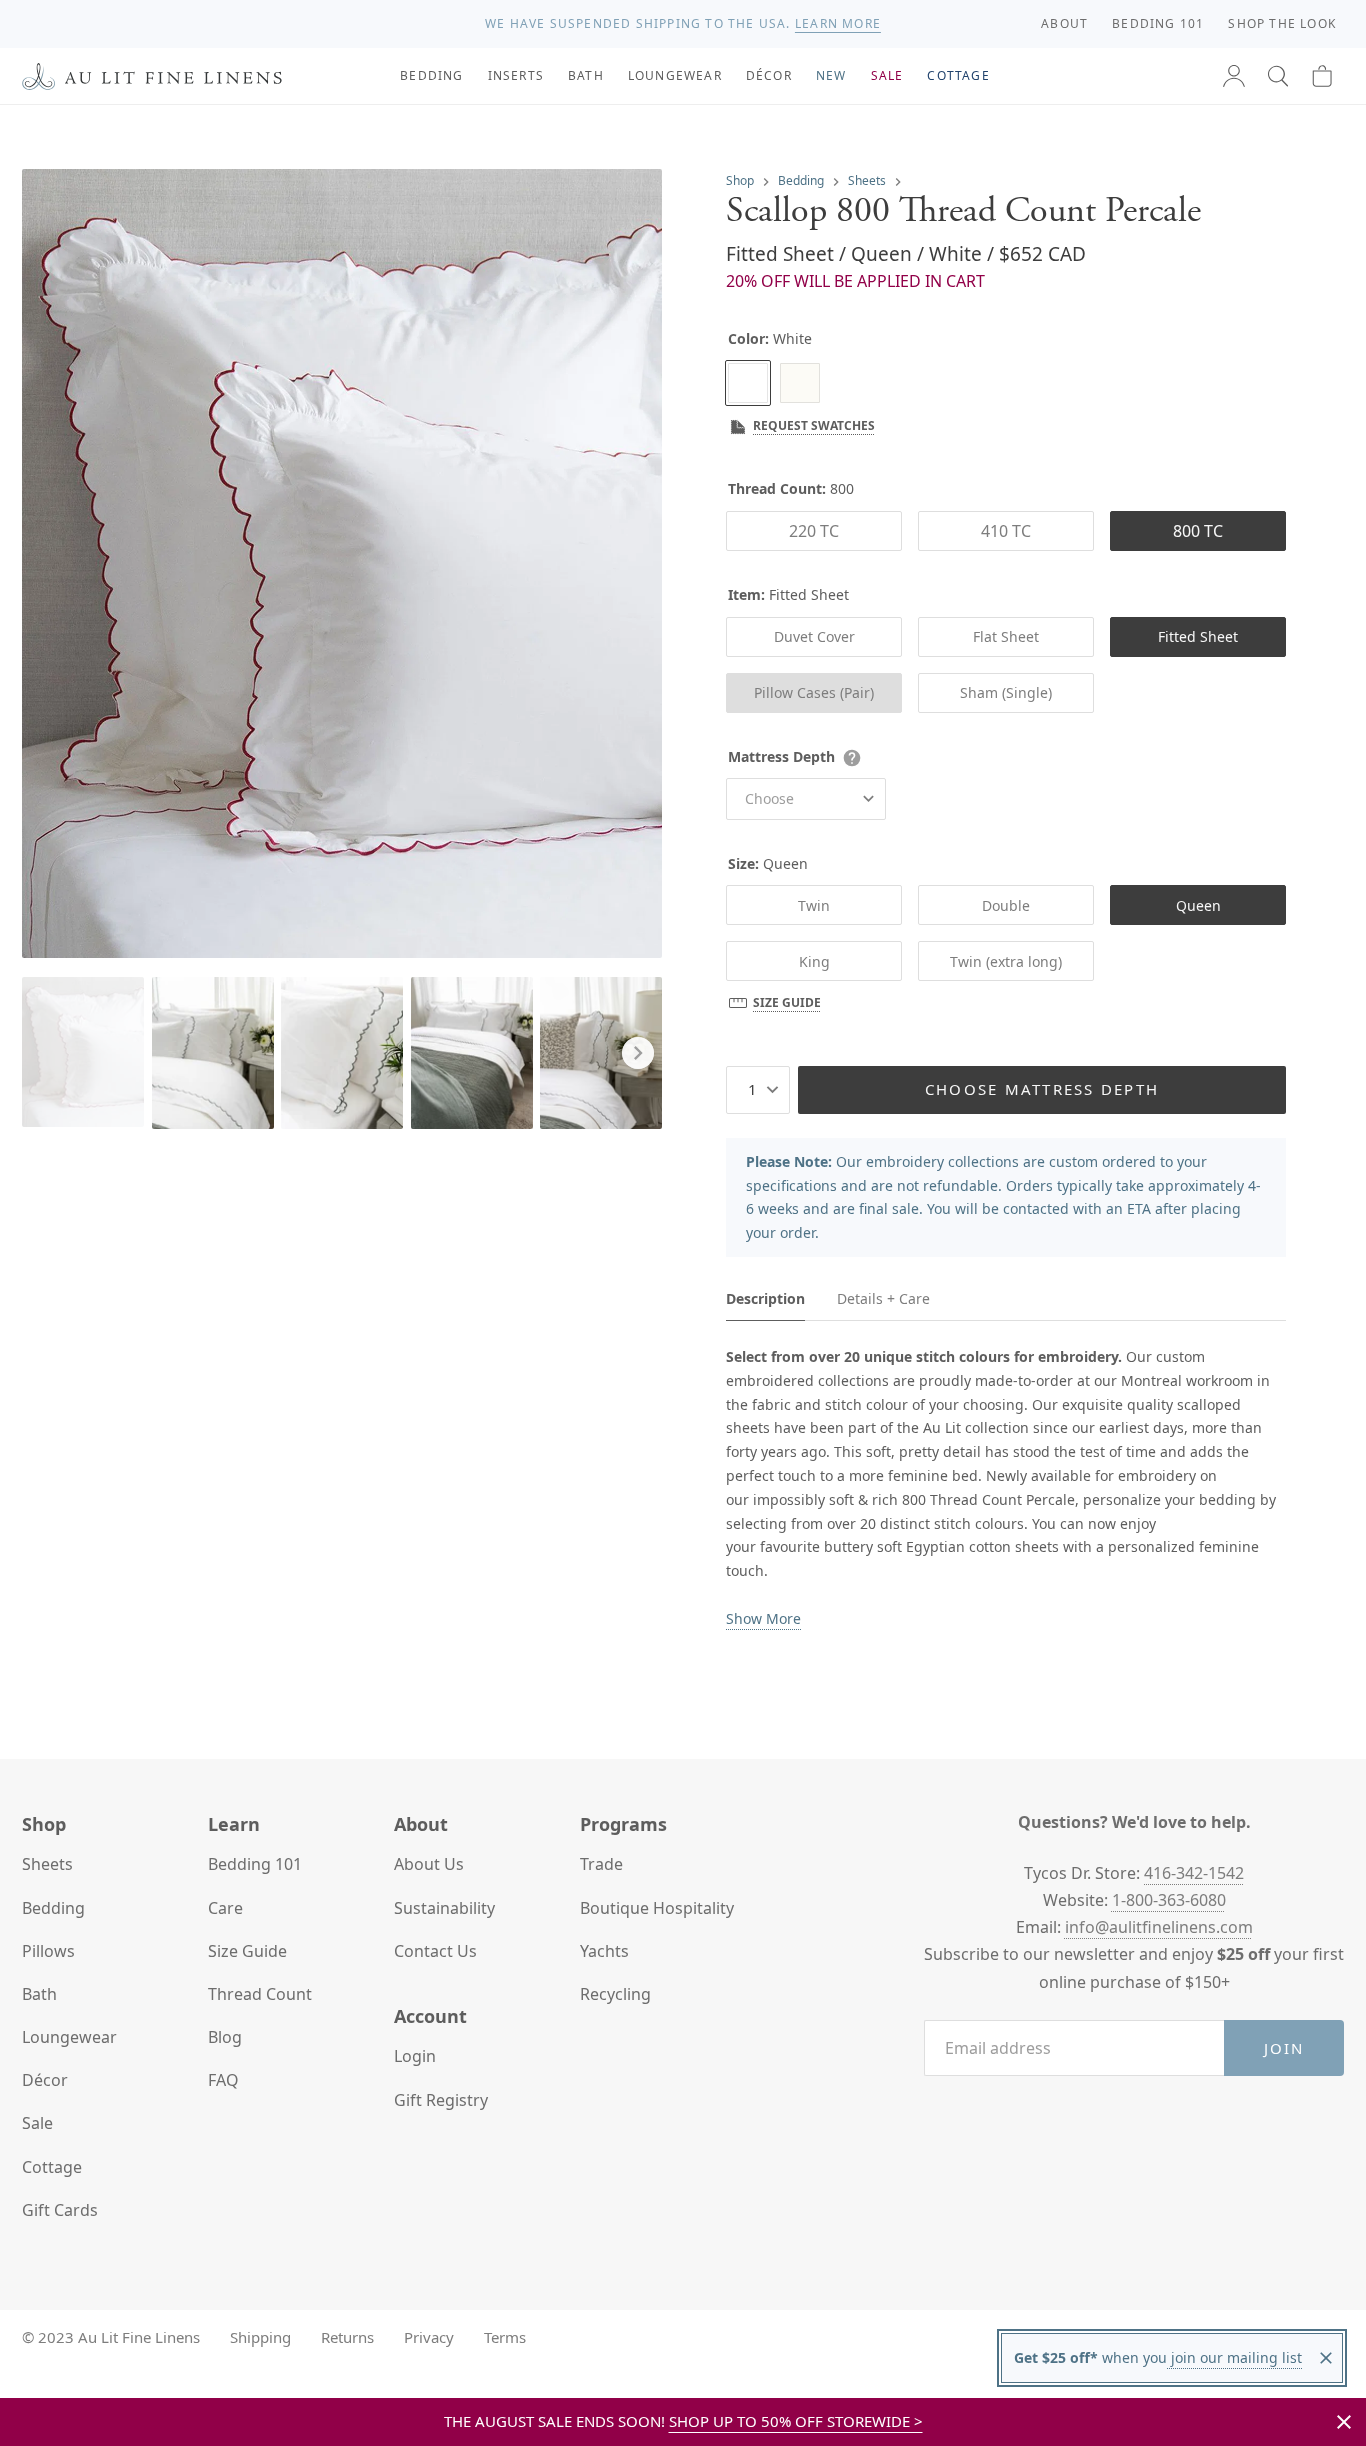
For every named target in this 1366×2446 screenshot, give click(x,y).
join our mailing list (1234, 2357)
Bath (39, 1994)
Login (415, 2056)
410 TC (1006, 531)
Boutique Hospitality (657, 1908)
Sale (37, 2123)
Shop (740, 180)
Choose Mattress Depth (1042, 1089)
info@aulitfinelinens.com (1159, 1927)
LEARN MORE (838, 23)
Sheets (867, 180)
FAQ (223, 2080)
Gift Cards (60, 2210)
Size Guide (787, 1002)
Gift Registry (441, 2100)
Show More (763, 1618)
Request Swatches (814, 425)
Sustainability (444, 1908)
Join (1284, 2048)
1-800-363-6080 (1169, 1900)
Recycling (615, 1994)
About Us (429, 1864)
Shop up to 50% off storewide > (796, 2421)
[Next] (638, 1053)
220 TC (814, 531)
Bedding (801, 180)
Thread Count (260, 1994)
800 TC (1198, 531)
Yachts (604, 1951)
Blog (225, 2037)
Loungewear (69, 2037)
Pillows (48, 1951)
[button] (1278, 76)
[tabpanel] (1006, 1488)
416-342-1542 (1194, 1873)
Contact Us (435, 1951)
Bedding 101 (255, 1864)
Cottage (52, 2167)
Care (225, 1908)
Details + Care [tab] (883, 1298)
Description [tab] (765, 1298)
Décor (45, 2080)
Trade (601, 1864)
